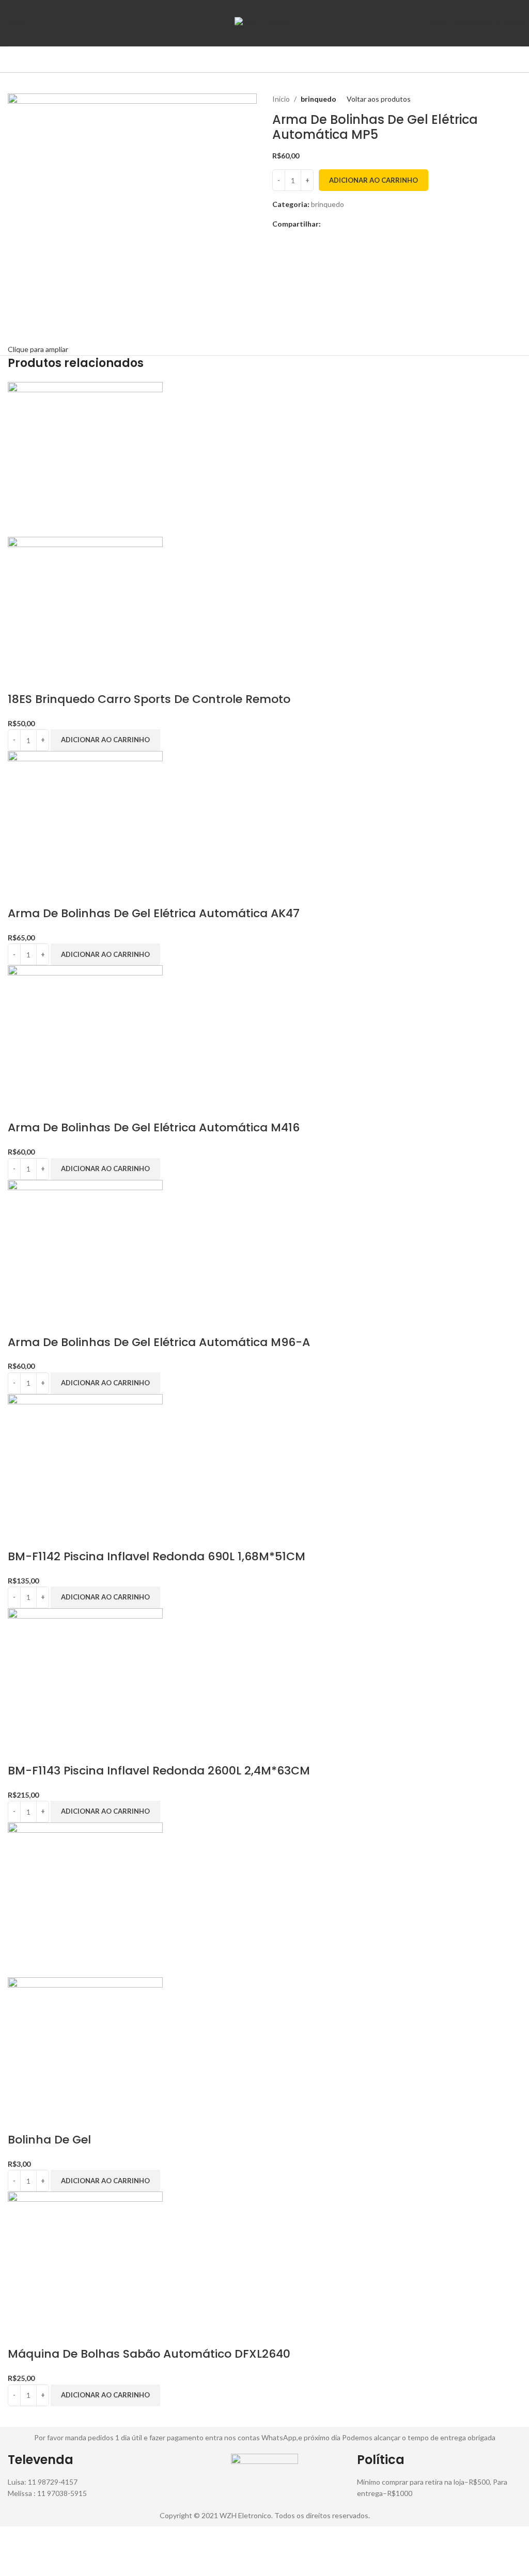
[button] (105, 740)
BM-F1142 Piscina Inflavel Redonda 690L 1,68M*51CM (157, 1556)
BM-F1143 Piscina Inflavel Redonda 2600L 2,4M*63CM (159, 1771)
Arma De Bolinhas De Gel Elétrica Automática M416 (154, 1127)
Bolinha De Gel (49, 2140)
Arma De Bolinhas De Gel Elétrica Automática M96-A (159, 1342)
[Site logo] (264, 22)
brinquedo (318, 99)
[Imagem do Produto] (85, 613)
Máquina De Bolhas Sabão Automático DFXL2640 (149, 2354)
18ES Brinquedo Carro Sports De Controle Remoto (149, 699)
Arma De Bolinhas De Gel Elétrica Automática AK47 (154, 913)
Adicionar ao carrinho (374, 180)
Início (281, 99)
